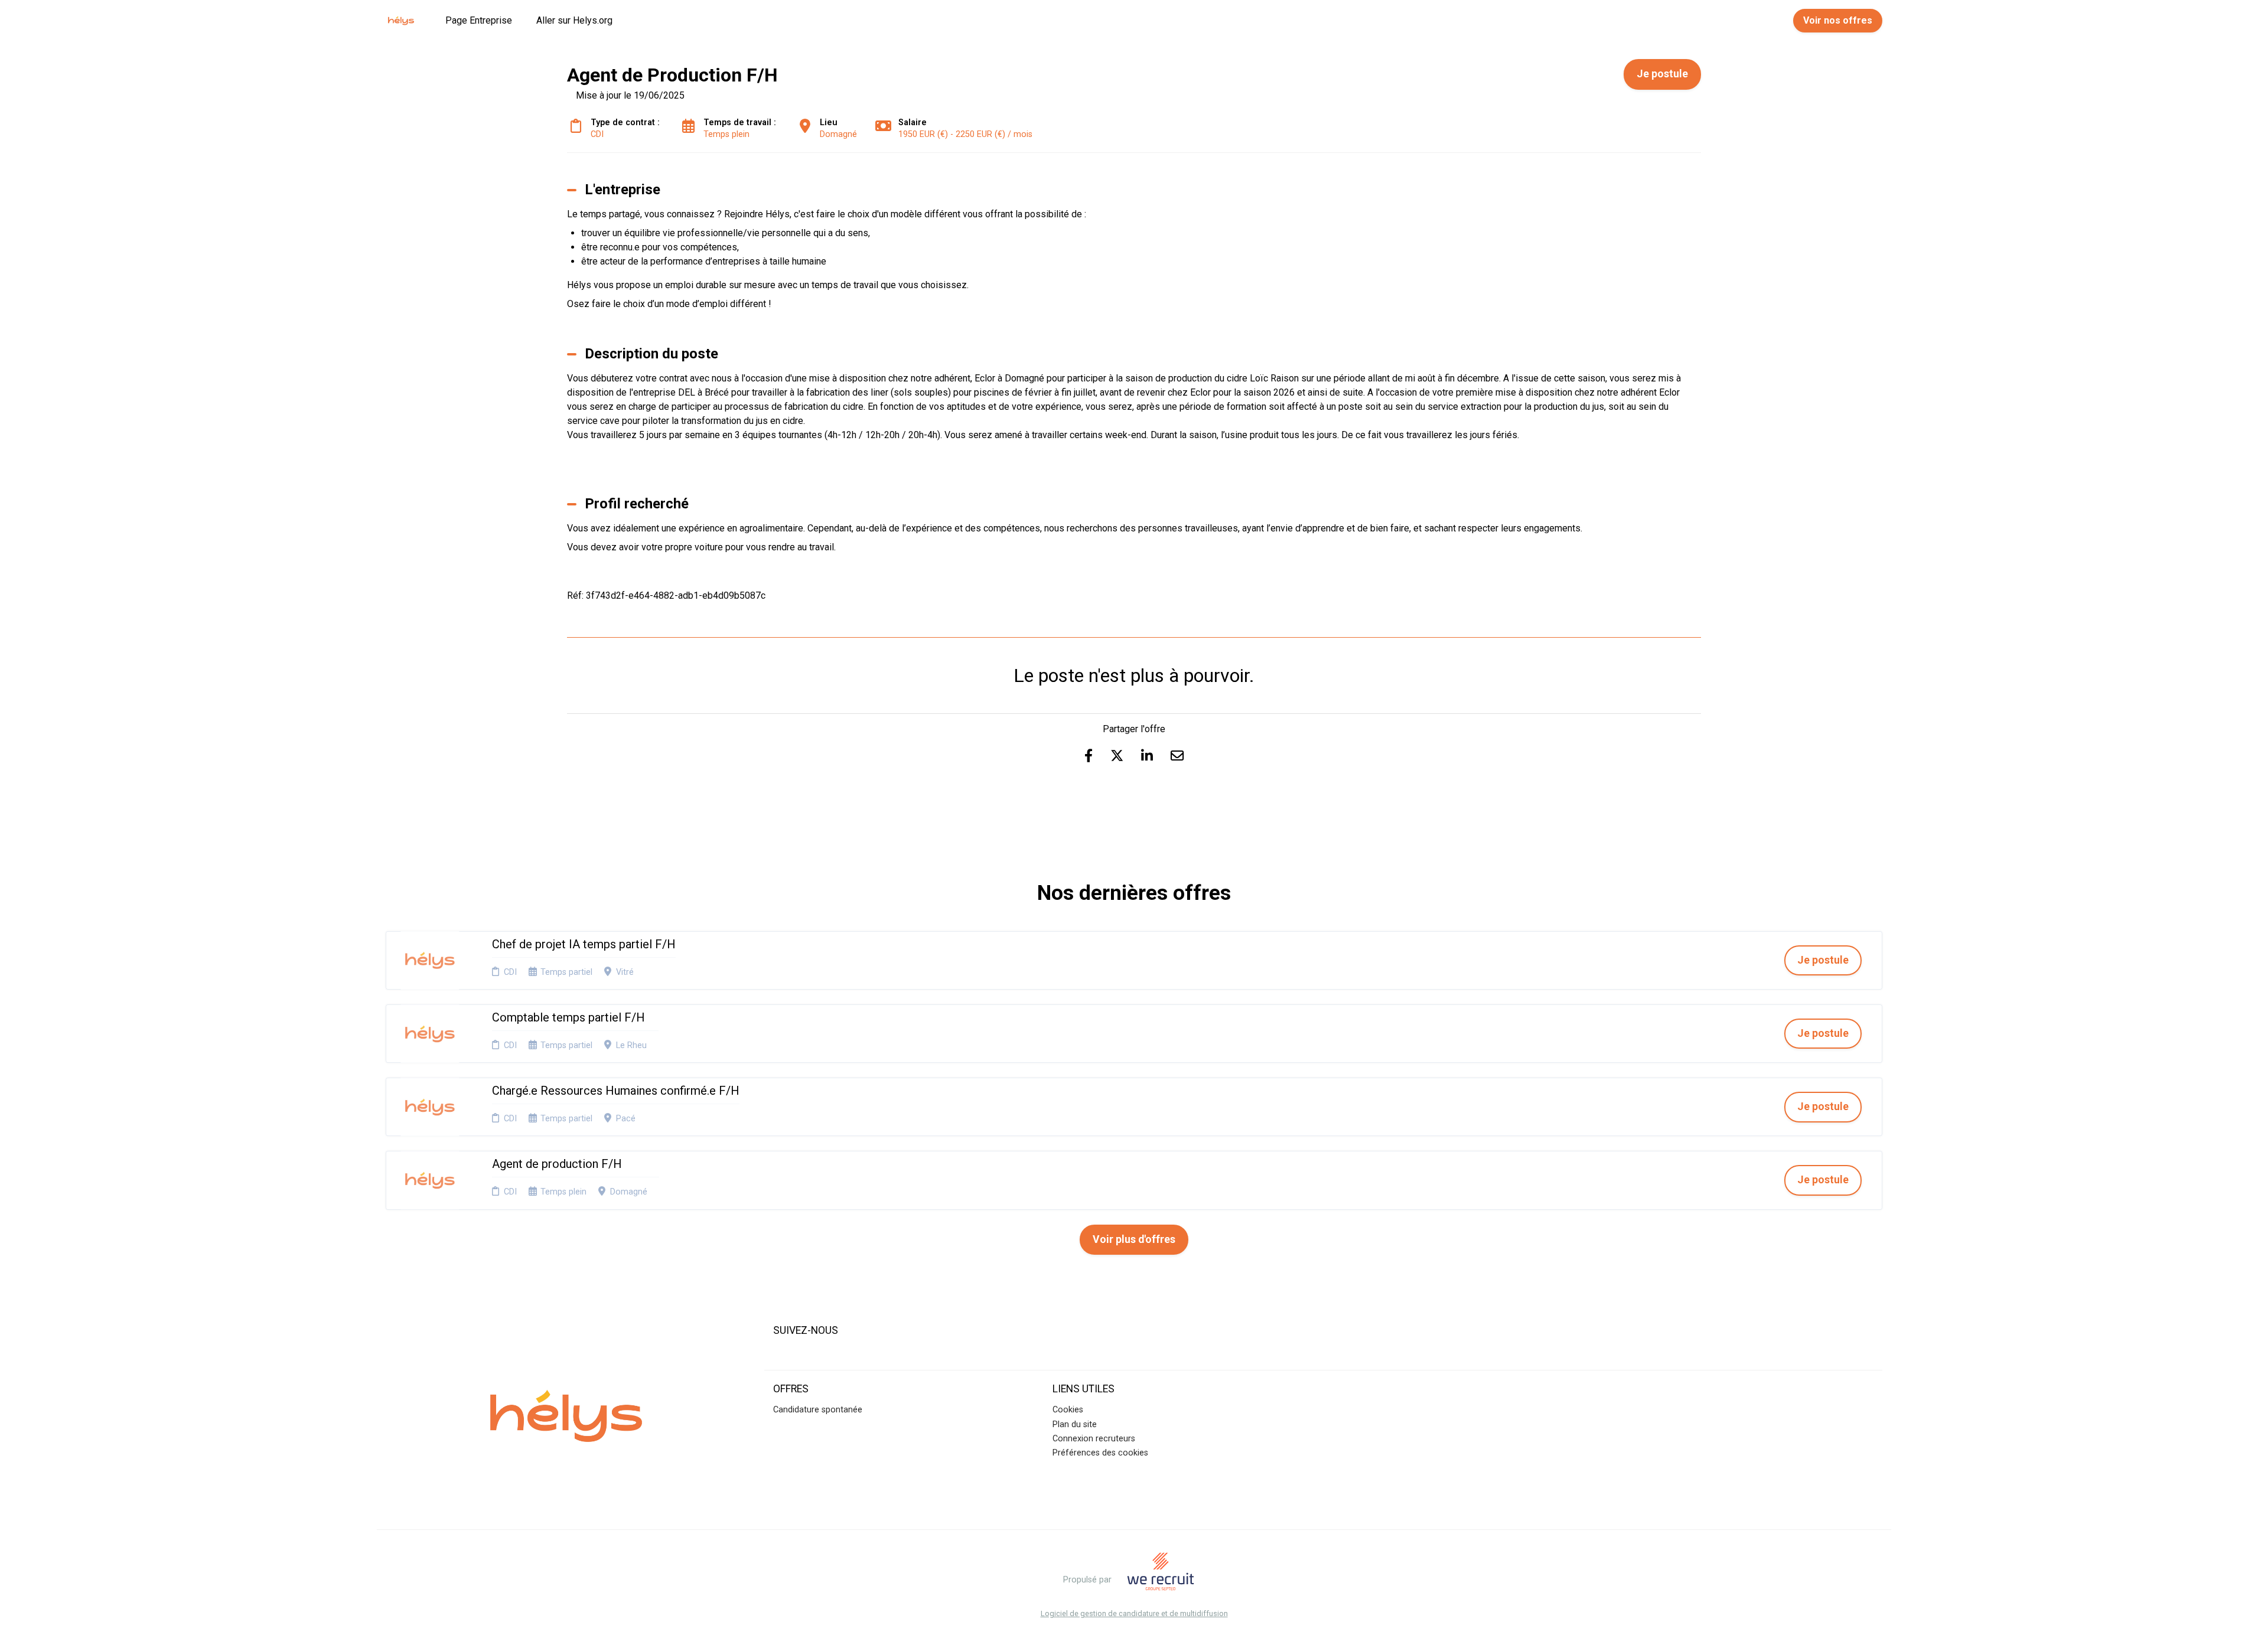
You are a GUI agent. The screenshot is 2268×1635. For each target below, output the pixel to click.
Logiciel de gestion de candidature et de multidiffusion (1134, 1614)
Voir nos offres (1838, 20)
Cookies (1068, 1410)
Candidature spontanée (818, 1410)
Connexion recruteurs (1094, 1439)
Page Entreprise (479, 20)
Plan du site (1075, 1424)
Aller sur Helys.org (574, 20)
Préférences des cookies (1100, 1453)
